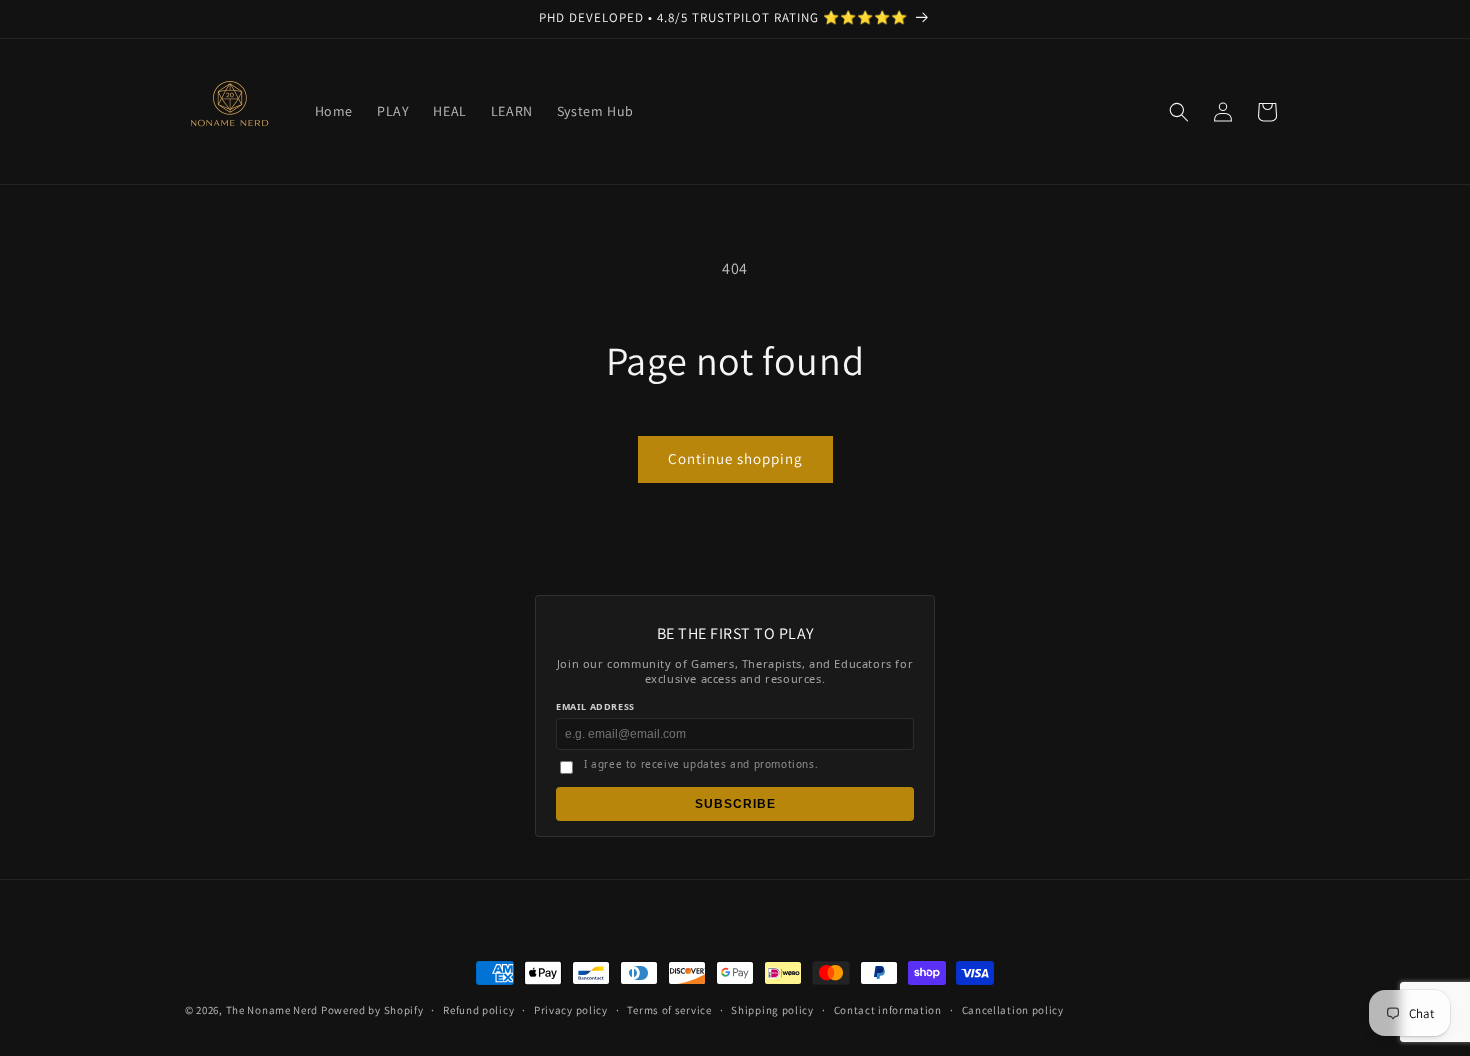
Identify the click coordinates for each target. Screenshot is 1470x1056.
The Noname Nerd (272, 1010)
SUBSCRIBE (735, 804)
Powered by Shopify (372, 1010)
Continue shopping (735, 458)
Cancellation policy (1013, 1010)
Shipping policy (772, 1010)
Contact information (888, 1010)
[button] (1179, 112)
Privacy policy (571, 1010)
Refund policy (478, 1010)
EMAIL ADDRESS (595, 706)
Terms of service (669, 1010)
